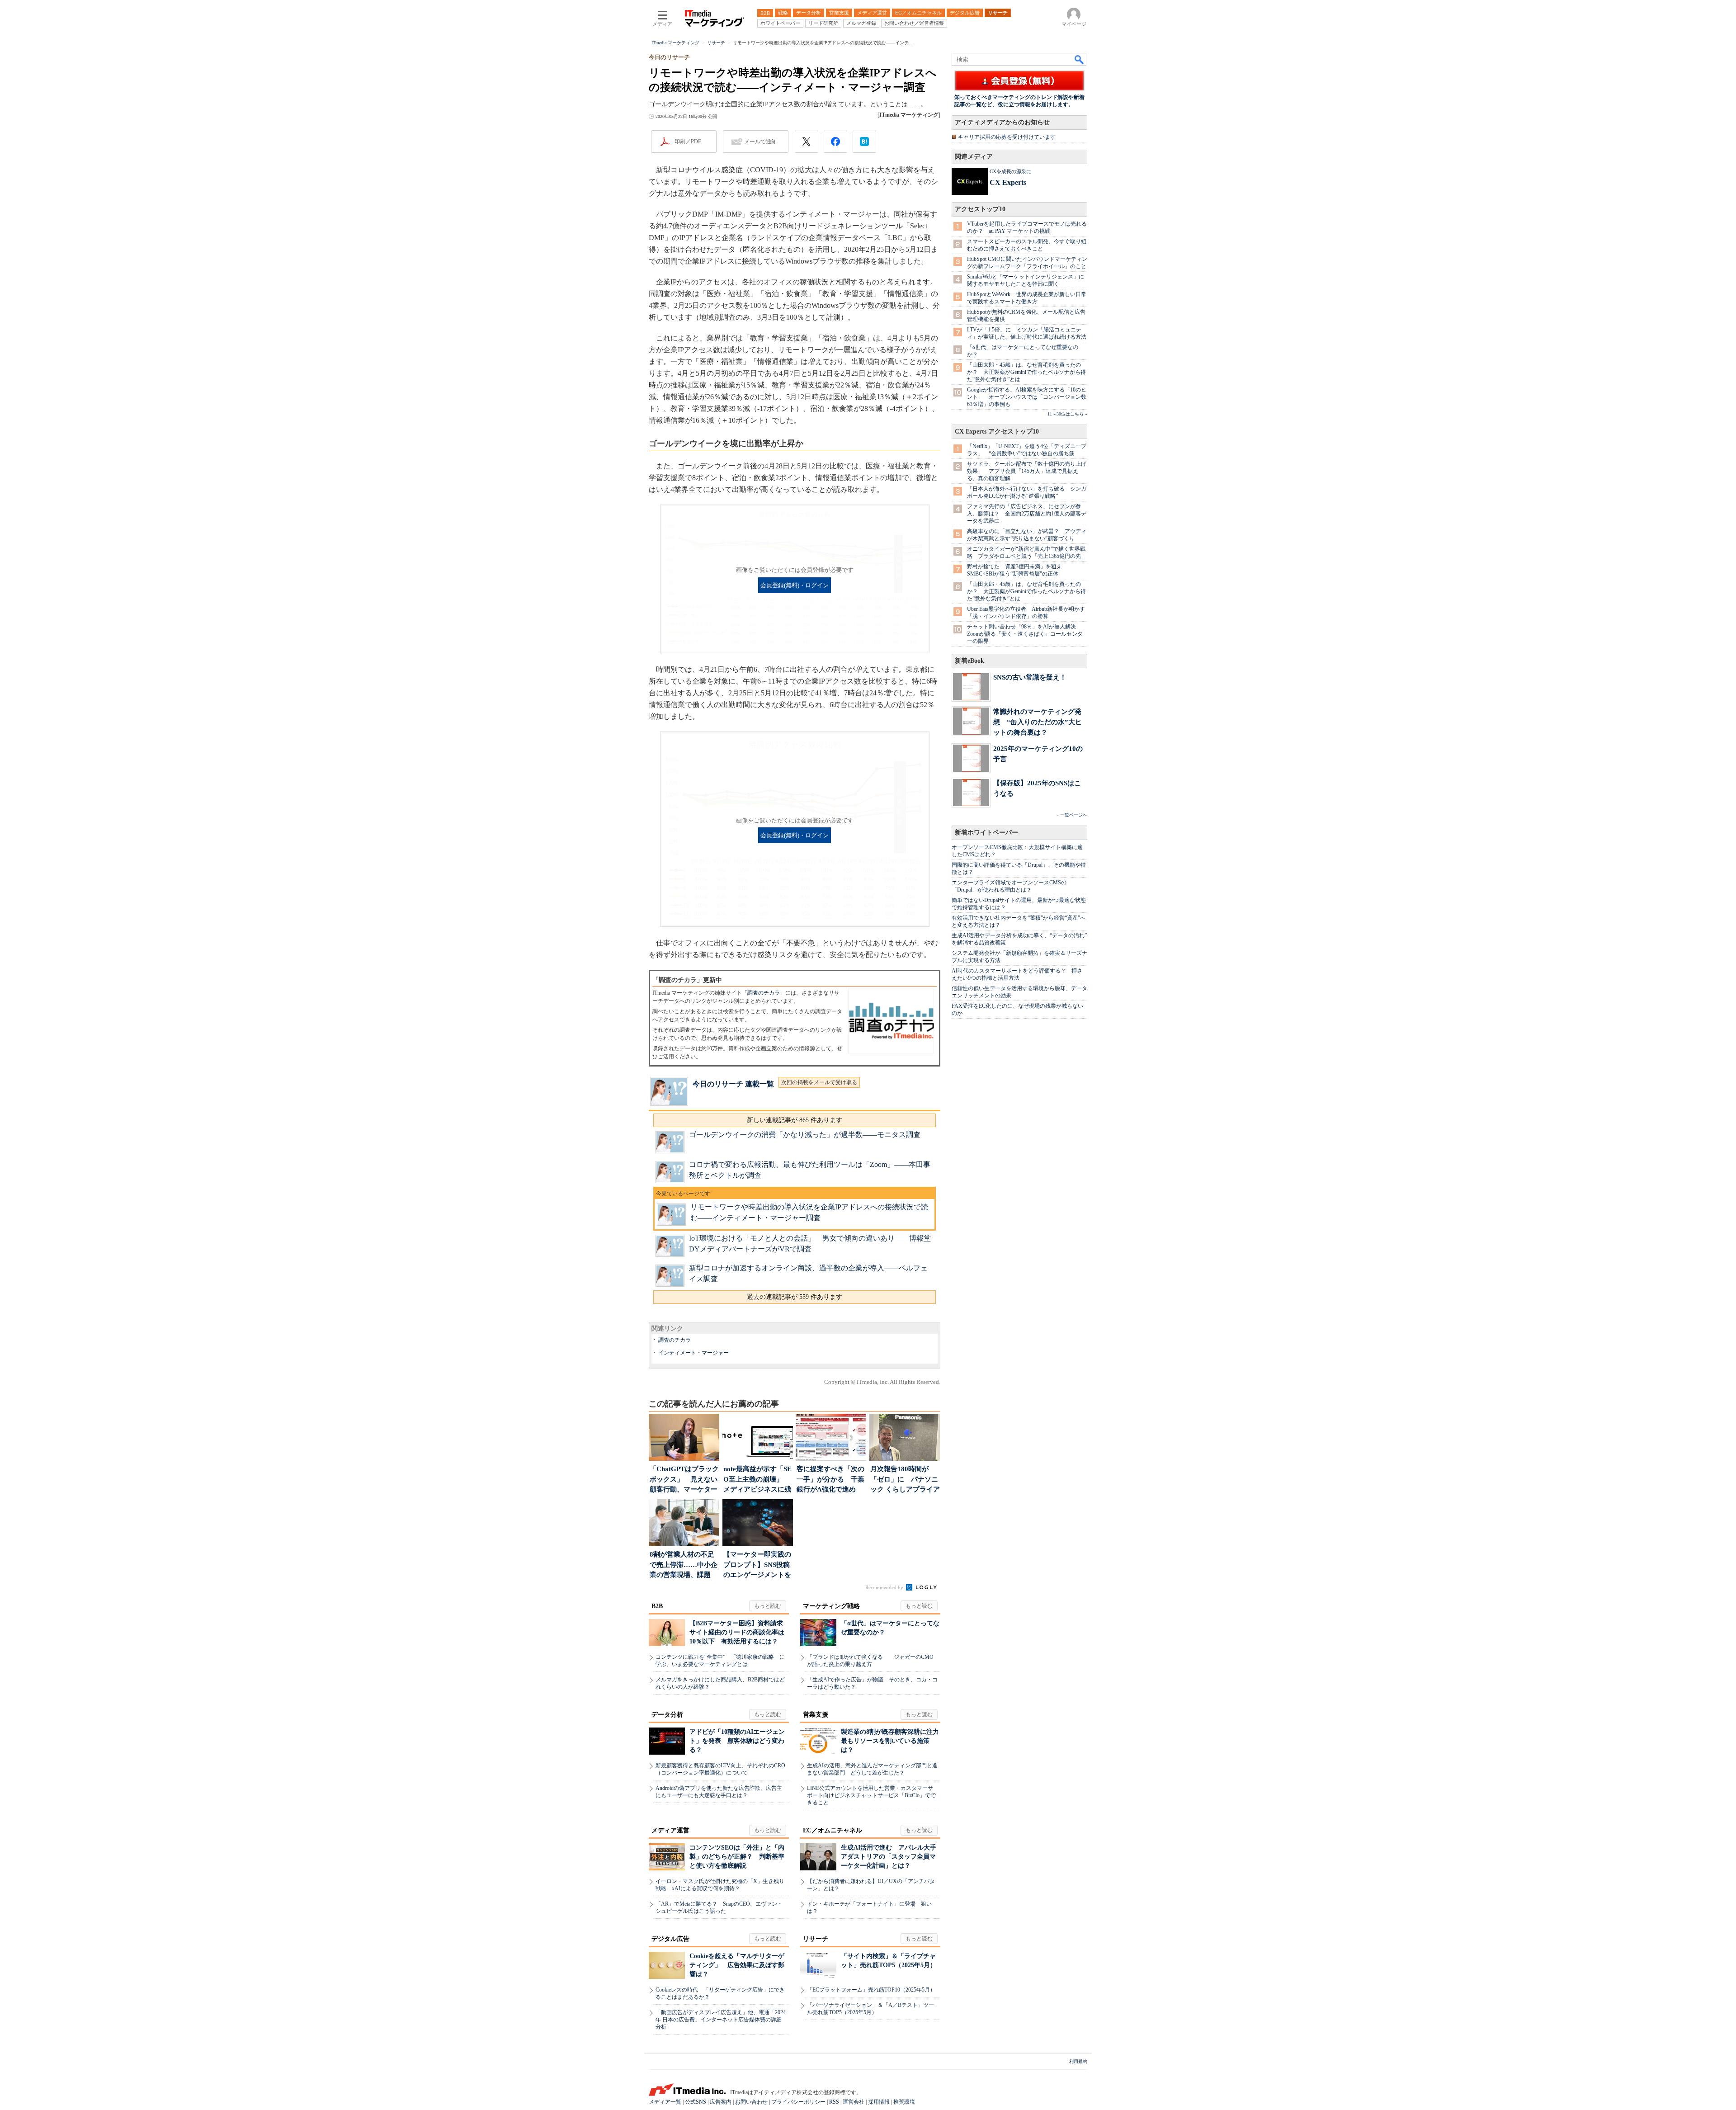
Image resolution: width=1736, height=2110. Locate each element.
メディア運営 (670, 1830)
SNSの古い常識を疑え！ (1030, 677)
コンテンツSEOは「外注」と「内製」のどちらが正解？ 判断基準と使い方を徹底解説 (737, 1857)
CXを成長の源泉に (1010, 171)
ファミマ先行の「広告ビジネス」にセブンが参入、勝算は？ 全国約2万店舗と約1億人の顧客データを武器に (1027, 514)
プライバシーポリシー (798, 2102)
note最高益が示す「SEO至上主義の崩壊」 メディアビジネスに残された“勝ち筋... (757, 1480)
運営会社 (854, 2102)
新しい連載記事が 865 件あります (795, 1120)
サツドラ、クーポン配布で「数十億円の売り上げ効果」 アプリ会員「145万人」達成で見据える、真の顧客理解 (1027, 471)
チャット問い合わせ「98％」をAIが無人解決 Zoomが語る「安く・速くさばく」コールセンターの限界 (1025, 634)
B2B (657, 1606)
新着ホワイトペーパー (986, 833)
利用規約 (1078, 2061)
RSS (834, 2102)
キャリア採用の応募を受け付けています (1007, 137)
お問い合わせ (751, 2102)
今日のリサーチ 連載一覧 (733, 1084)
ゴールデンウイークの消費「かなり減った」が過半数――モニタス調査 (805, 1135)
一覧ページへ (1074, 815)
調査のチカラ (764, 993)
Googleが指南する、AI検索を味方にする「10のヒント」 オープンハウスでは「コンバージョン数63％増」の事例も (1027, 397)
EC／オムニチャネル (833, 1830)
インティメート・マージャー (693, 1353)
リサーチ (816, 1939)
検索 (1080, 59)
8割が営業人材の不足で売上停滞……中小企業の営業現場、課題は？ (684, 1565)
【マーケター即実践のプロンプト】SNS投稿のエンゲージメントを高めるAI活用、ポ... (757, 1565)
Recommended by (885, 1587)
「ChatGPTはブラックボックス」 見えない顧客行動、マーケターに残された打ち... (684, 1480)
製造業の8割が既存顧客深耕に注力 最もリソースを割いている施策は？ (893, 1741)
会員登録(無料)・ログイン (795, 585)
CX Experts (1008, 182)
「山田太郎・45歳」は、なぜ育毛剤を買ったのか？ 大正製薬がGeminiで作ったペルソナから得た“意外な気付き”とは (1026, 372)
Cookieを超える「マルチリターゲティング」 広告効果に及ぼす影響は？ (737, 1965)
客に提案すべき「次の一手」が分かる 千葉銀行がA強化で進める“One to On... (830, 1480)
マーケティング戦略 (831, 1606)
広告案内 (721, 2102)
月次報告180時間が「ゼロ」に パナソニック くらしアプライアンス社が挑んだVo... (905, 1480)
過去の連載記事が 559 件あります (795, 1297)
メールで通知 (760, 142)
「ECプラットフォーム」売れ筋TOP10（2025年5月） (871, 1990)
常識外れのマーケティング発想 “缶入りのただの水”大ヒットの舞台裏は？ (1038, 722)
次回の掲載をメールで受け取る (819, 1082)
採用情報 (879, 2102)
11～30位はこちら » (1067, 414)
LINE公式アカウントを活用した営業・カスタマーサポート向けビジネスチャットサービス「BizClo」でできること (871, 1795)
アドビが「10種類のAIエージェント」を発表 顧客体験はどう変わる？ (737, 1741)
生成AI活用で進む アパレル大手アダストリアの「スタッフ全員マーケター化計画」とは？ (889, 1857)
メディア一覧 (665, 2102)
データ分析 (667, 1715)
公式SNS (696, 2102)
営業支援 (816, 1715)
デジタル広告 (670, 1939)
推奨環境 (904, 2102)
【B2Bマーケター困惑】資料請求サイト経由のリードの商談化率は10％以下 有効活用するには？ (737, 1632)
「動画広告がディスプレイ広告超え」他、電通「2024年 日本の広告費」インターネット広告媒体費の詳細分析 (721, 2020)
